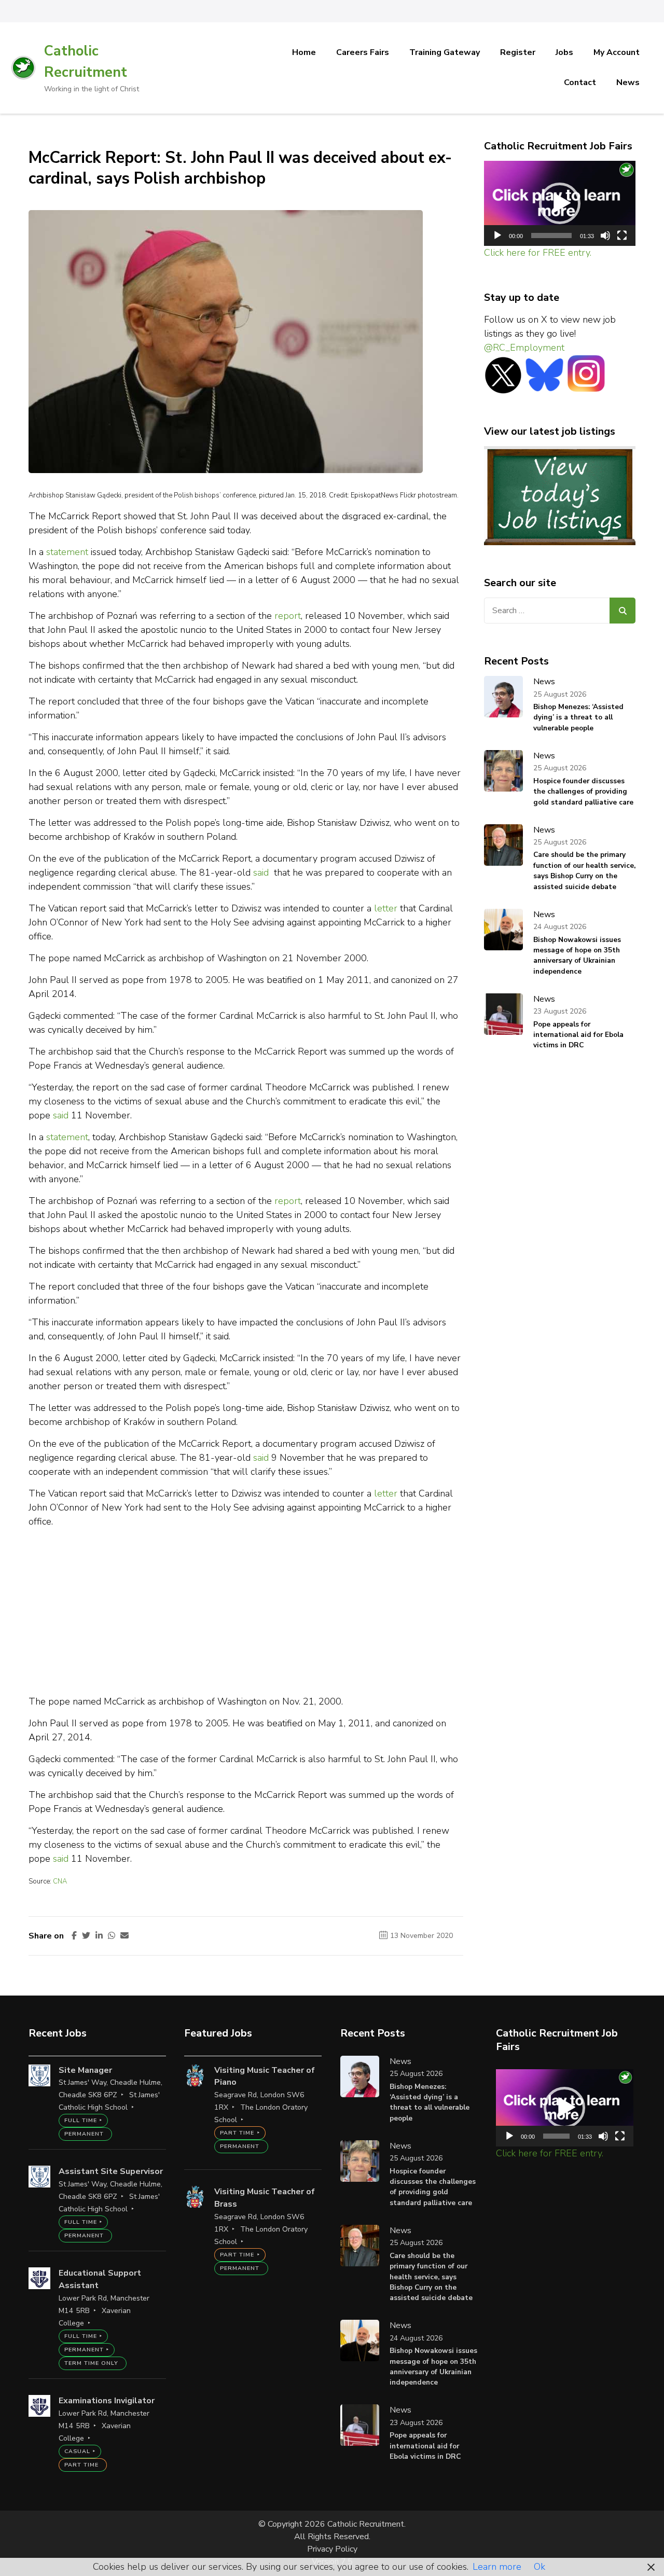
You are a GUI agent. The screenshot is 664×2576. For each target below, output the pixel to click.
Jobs (564, 52)
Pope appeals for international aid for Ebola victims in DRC (578, 1035)
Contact (580, 82)
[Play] (497, 236)
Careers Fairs (363, 52)
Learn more (497, 2567)
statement (67, 552)
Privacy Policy (332, 2549)
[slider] (552, 236)
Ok (539, 2567)
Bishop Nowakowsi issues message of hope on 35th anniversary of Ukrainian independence (577, 955)
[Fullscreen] (622, 236)
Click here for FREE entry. (538, 253)
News (628, 82)
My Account (617, 52)
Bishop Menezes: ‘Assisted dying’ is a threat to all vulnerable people (578, 717)
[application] (560, 204)
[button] (560, 203)
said (261, 872)
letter (386, 908)
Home (304, 52)
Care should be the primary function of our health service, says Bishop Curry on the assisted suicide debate (584, 870)
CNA (60, 1881)
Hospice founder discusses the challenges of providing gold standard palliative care (583, 792)
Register (518, 52)
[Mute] (605, 236)
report (288, 616)
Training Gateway (445, 52)
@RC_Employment (524, 348)
